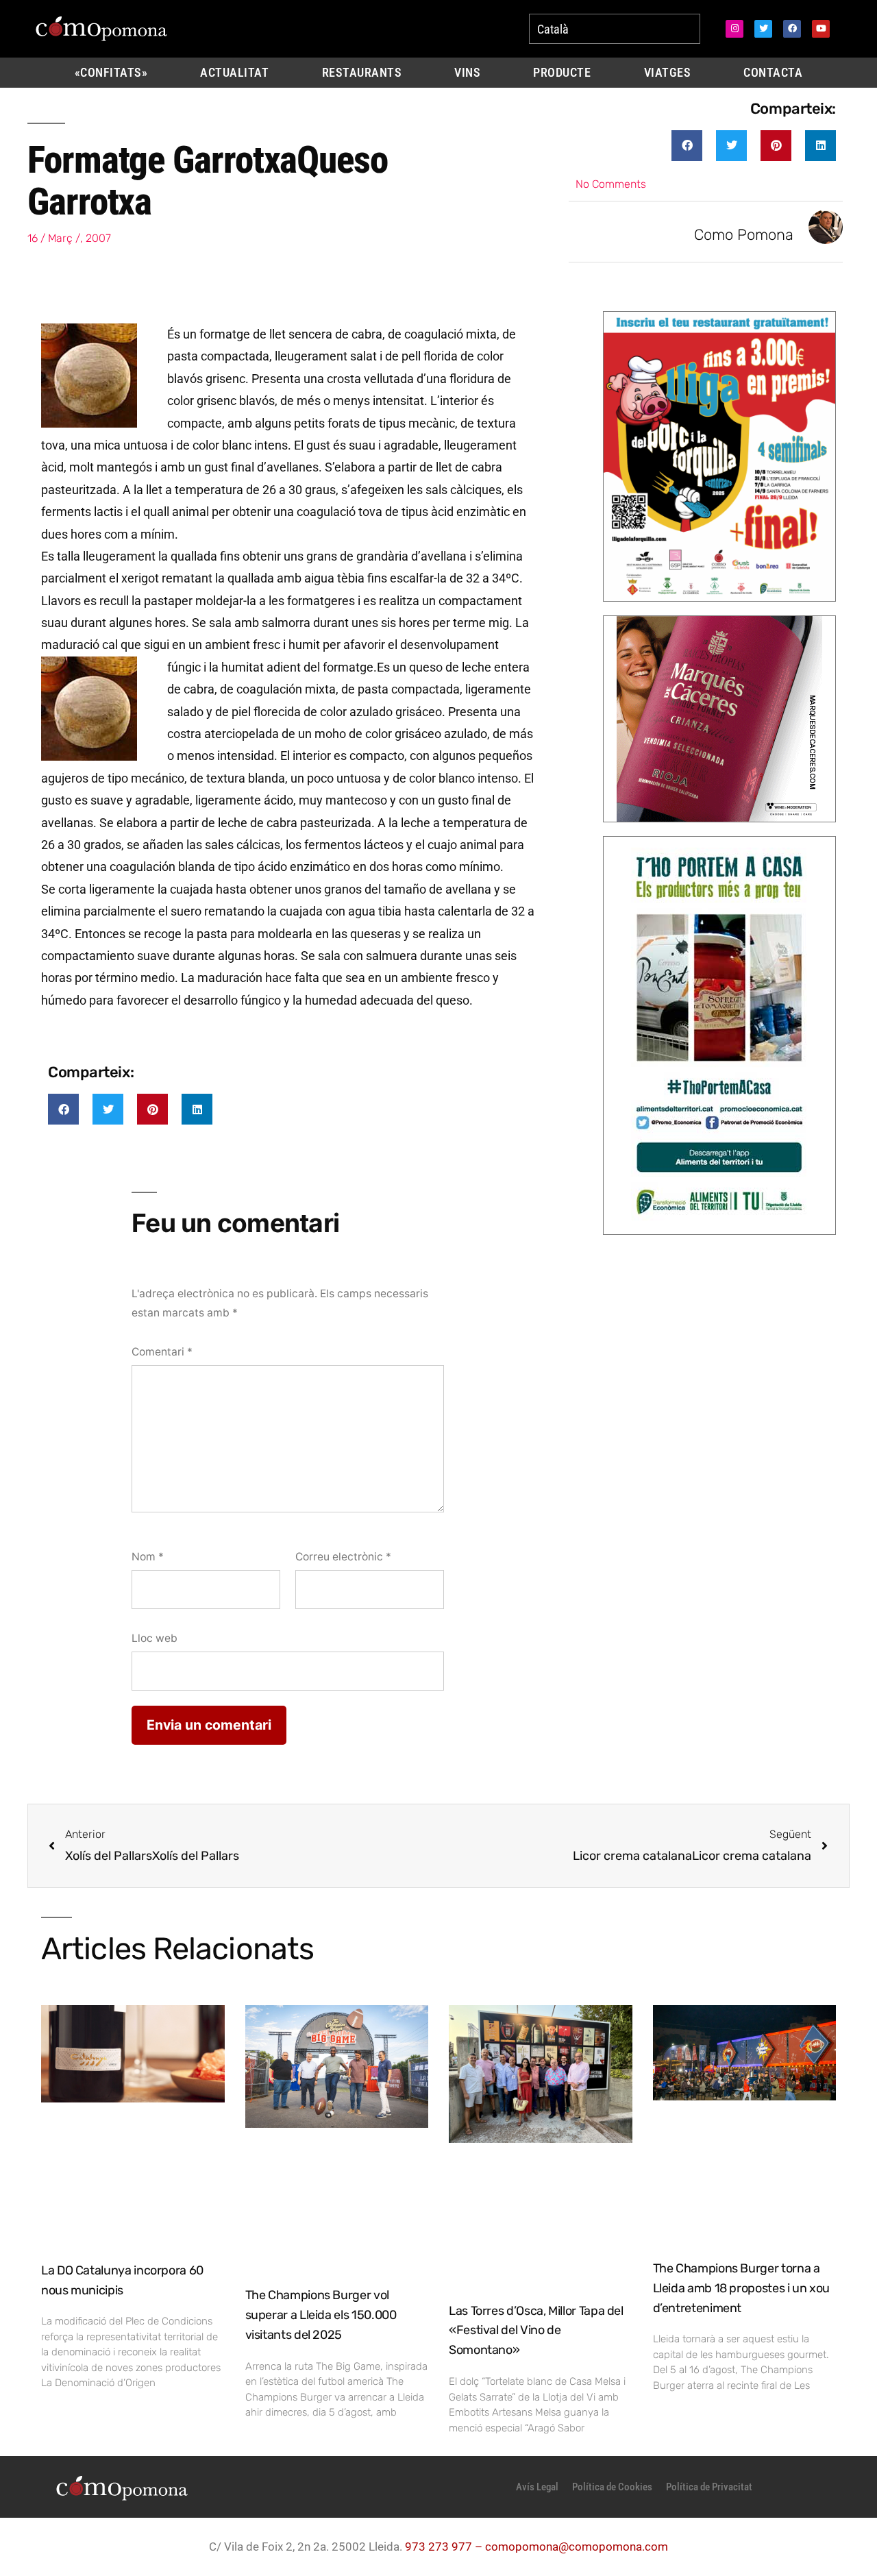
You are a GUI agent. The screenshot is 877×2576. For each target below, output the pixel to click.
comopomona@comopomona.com (577, 2547)
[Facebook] (792, 29)
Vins (467, 73)
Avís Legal (537, 2487)
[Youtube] (821, 29)
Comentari (162, 1352)
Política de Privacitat (709, 2487)
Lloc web (155, 1638)
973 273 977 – (445, 2547)
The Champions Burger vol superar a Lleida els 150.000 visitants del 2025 (321, 2315)
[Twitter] (763, 29)
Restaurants (362, 73)
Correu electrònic (343, 1557)
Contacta (773, 73)
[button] (687, 146)
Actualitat (234, 73)
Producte (562, 73)
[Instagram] (734, 29)
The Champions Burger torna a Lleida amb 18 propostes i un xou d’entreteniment (741, 2288)
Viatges (668, 73)
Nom (148, 1557)
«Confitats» (111, 73)
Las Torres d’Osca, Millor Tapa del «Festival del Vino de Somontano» (536, 2331)
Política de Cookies (612, 2487)
